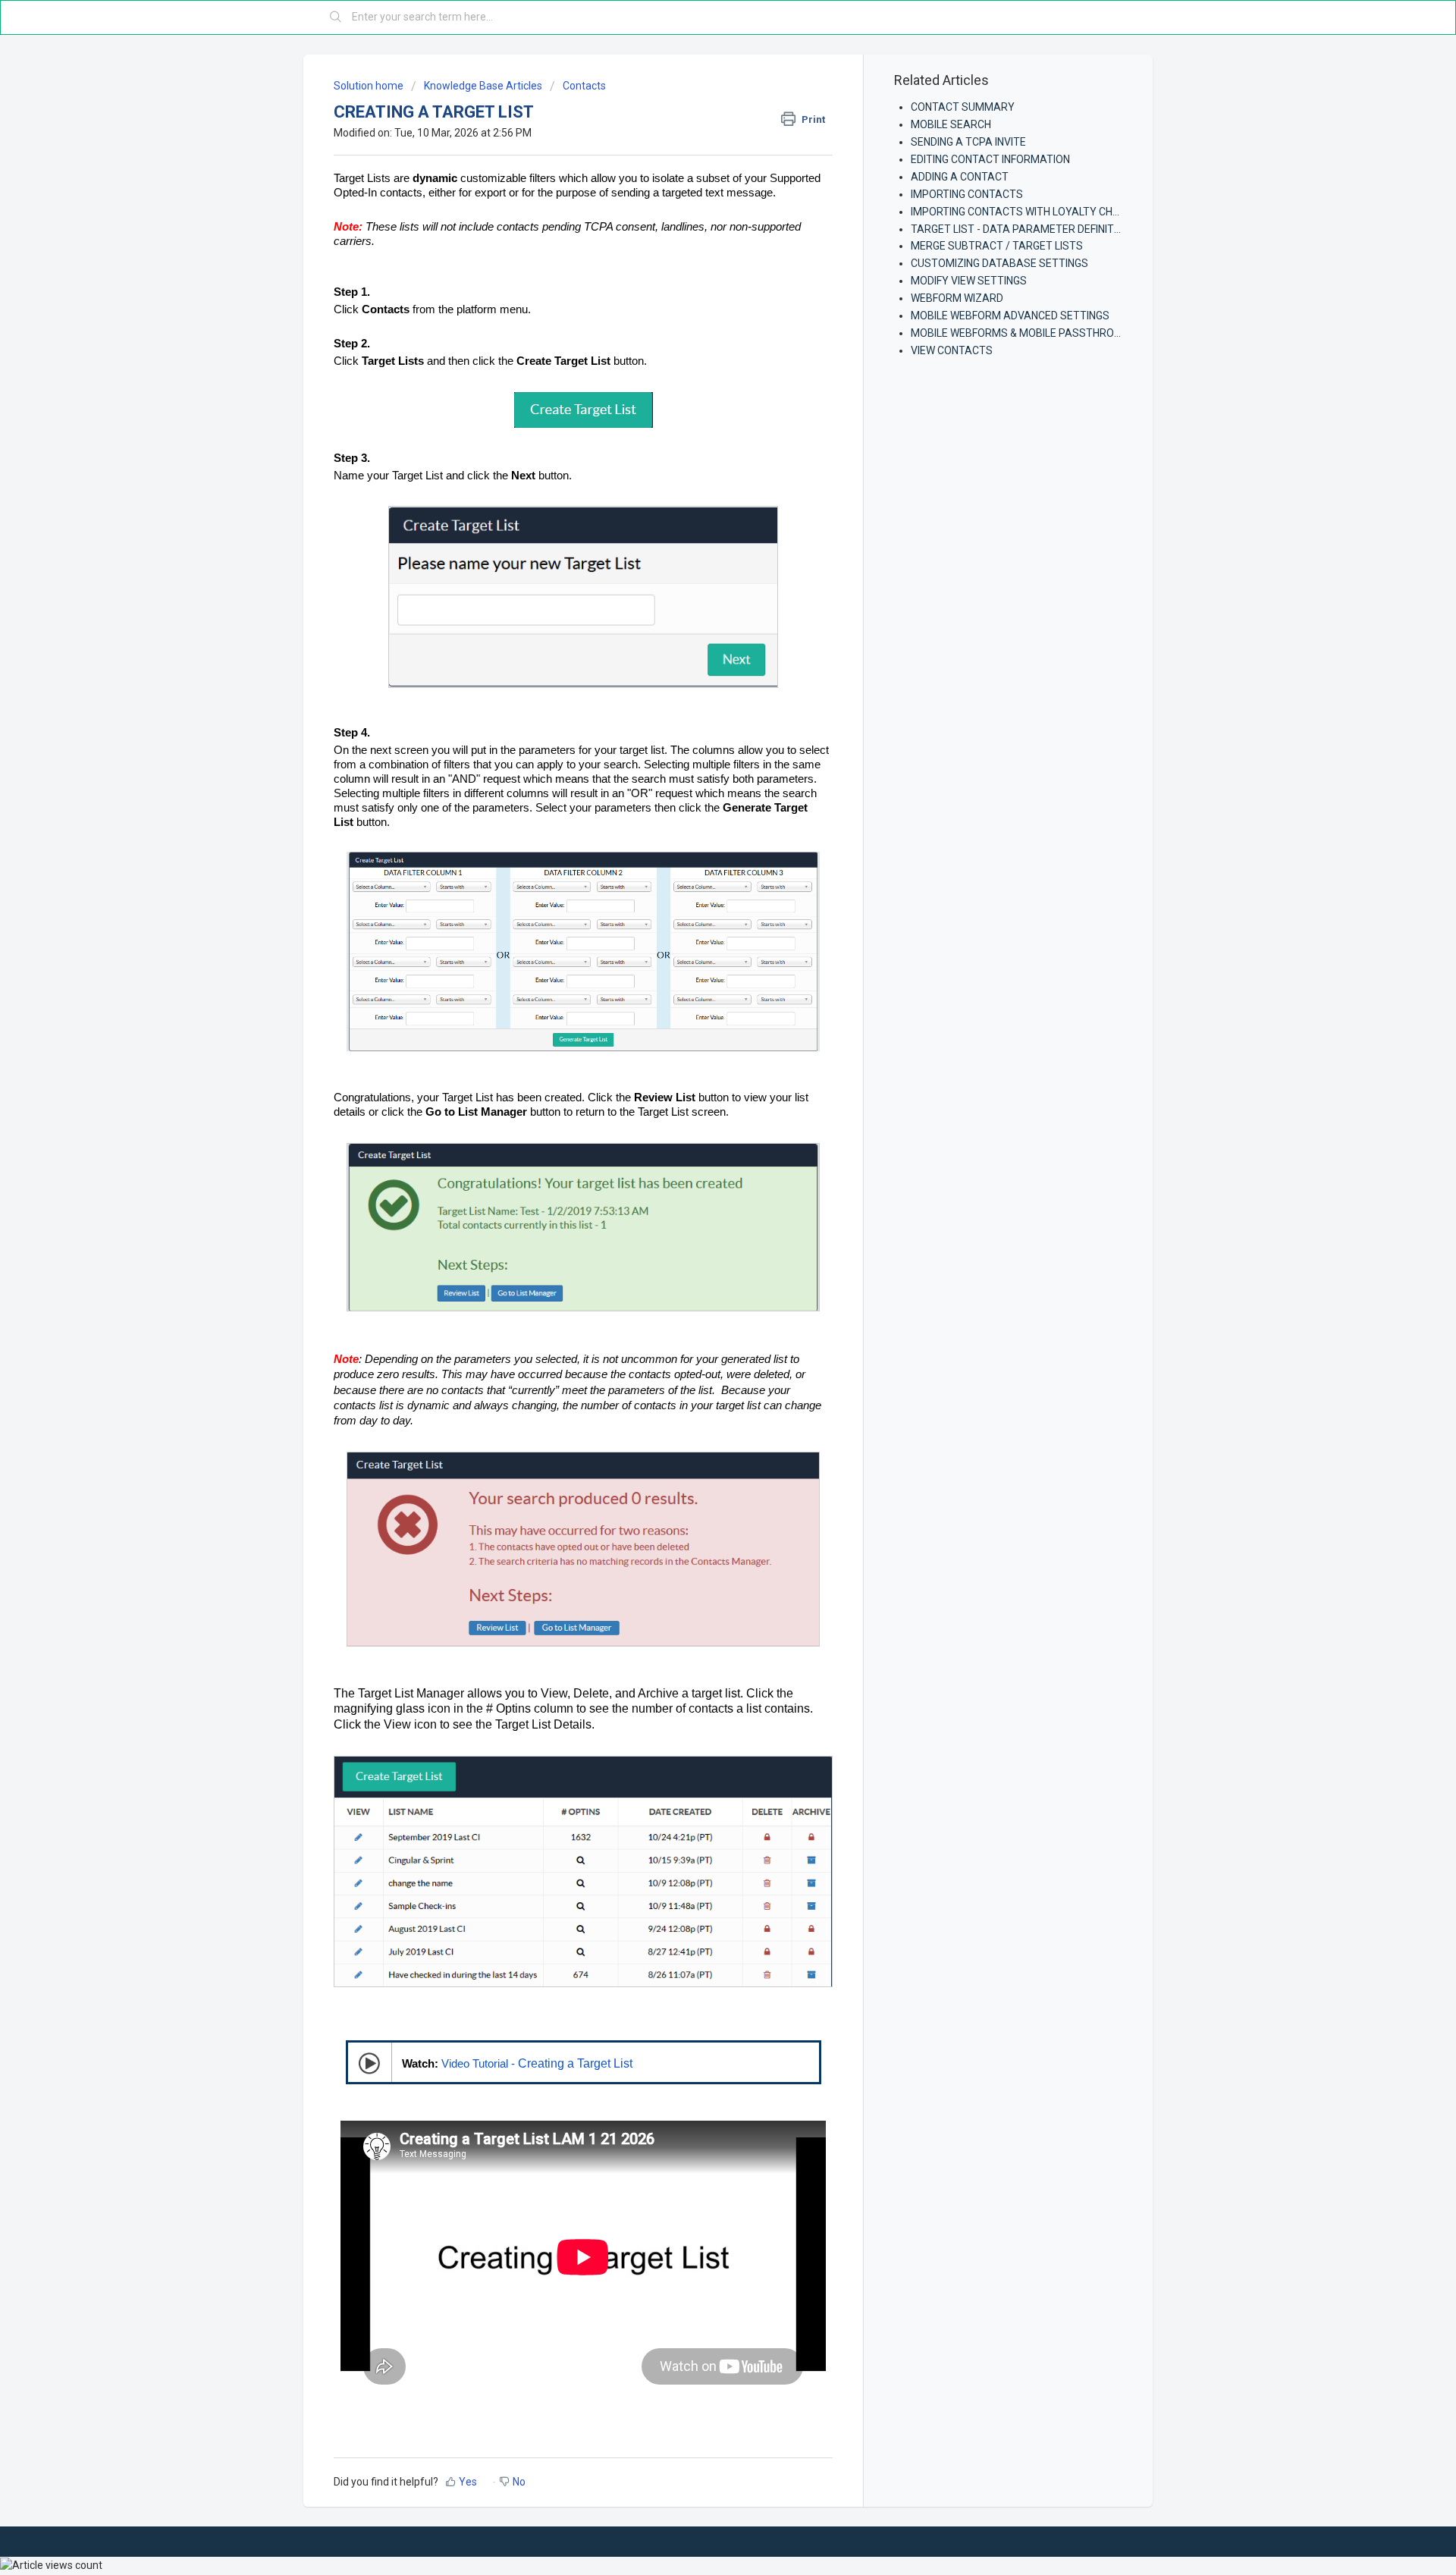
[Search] (336, 17)
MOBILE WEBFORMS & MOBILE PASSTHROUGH (1023, 333)
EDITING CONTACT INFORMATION (990, 159)
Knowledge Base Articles (483, 86)
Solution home (370, 86)
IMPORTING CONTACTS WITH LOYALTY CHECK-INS (1031, 212)
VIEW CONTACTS (952, 350)
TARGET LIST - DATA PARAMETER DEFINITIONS (1024, 229)
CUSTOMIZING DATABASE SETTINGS (999, 263)
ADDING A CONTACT (960, 177)
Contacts (584, 86)
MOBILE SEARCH (951, 124)
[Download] (700, 1123)
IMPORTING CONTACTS (967, 194)
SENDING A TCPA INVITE (968, 142)
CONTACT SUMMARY (963, 107)
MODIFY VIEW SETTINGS (969, 281)
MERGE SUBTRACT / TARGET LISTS (997, 246)
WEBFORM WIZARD (957, 298)
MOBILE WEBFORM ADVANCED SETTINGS (1010, 316)
